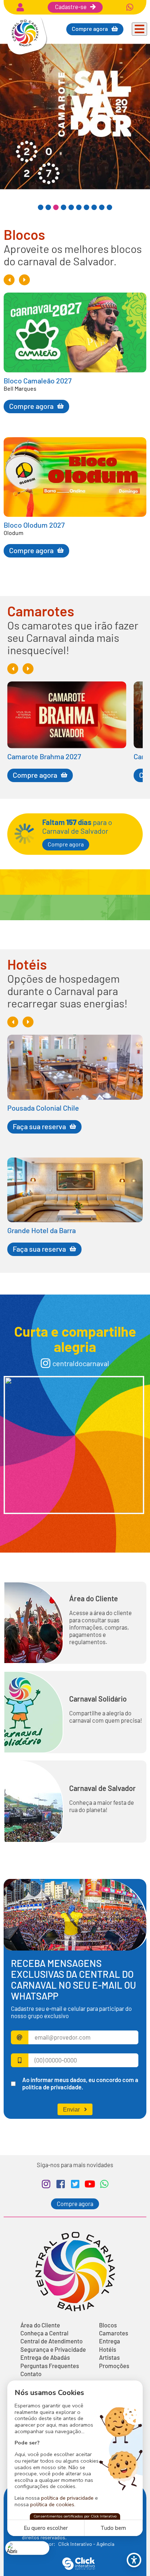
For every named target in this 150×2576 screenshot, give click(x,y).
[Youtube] (90, 2184)
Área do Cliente (94, 1598)
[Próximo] (24, 280)
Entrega (110, 2341)
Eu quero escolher (46, 2528)
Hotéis (108, 2350)
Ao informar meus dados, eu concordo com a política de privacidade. (80, 2083)
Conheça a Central (44, 2333)
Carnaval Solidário (98, 1699)
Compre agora (66, 844)
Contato (31, 2374)
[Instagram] (46, 2184)
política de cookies (52, 2504)
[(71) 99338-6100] (130, 7)
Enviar (71, 2109)
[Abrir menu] (139, 29)
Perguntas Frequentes (50, 2366)
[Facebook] (60, 2184)
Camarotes (114, 2333)
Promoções (114, 2366)
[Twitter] (75, 2184)
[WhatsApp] (104, 2184)
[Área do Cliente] (20, 7)
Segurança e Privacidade (53, 2350)
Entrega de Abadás (45, 2358)
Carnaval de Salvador (102, 1788)
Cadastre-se (71, 7)
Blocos (108, 2325)
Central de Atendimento (52, 2341)
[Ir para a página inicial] (25, 53)
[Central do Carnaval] (74, 1445)
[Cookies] (27, 2548)
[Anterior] (9, 280)
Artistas (109, 2358)
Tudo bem (113, 2528)
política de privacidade (67, 2498)
